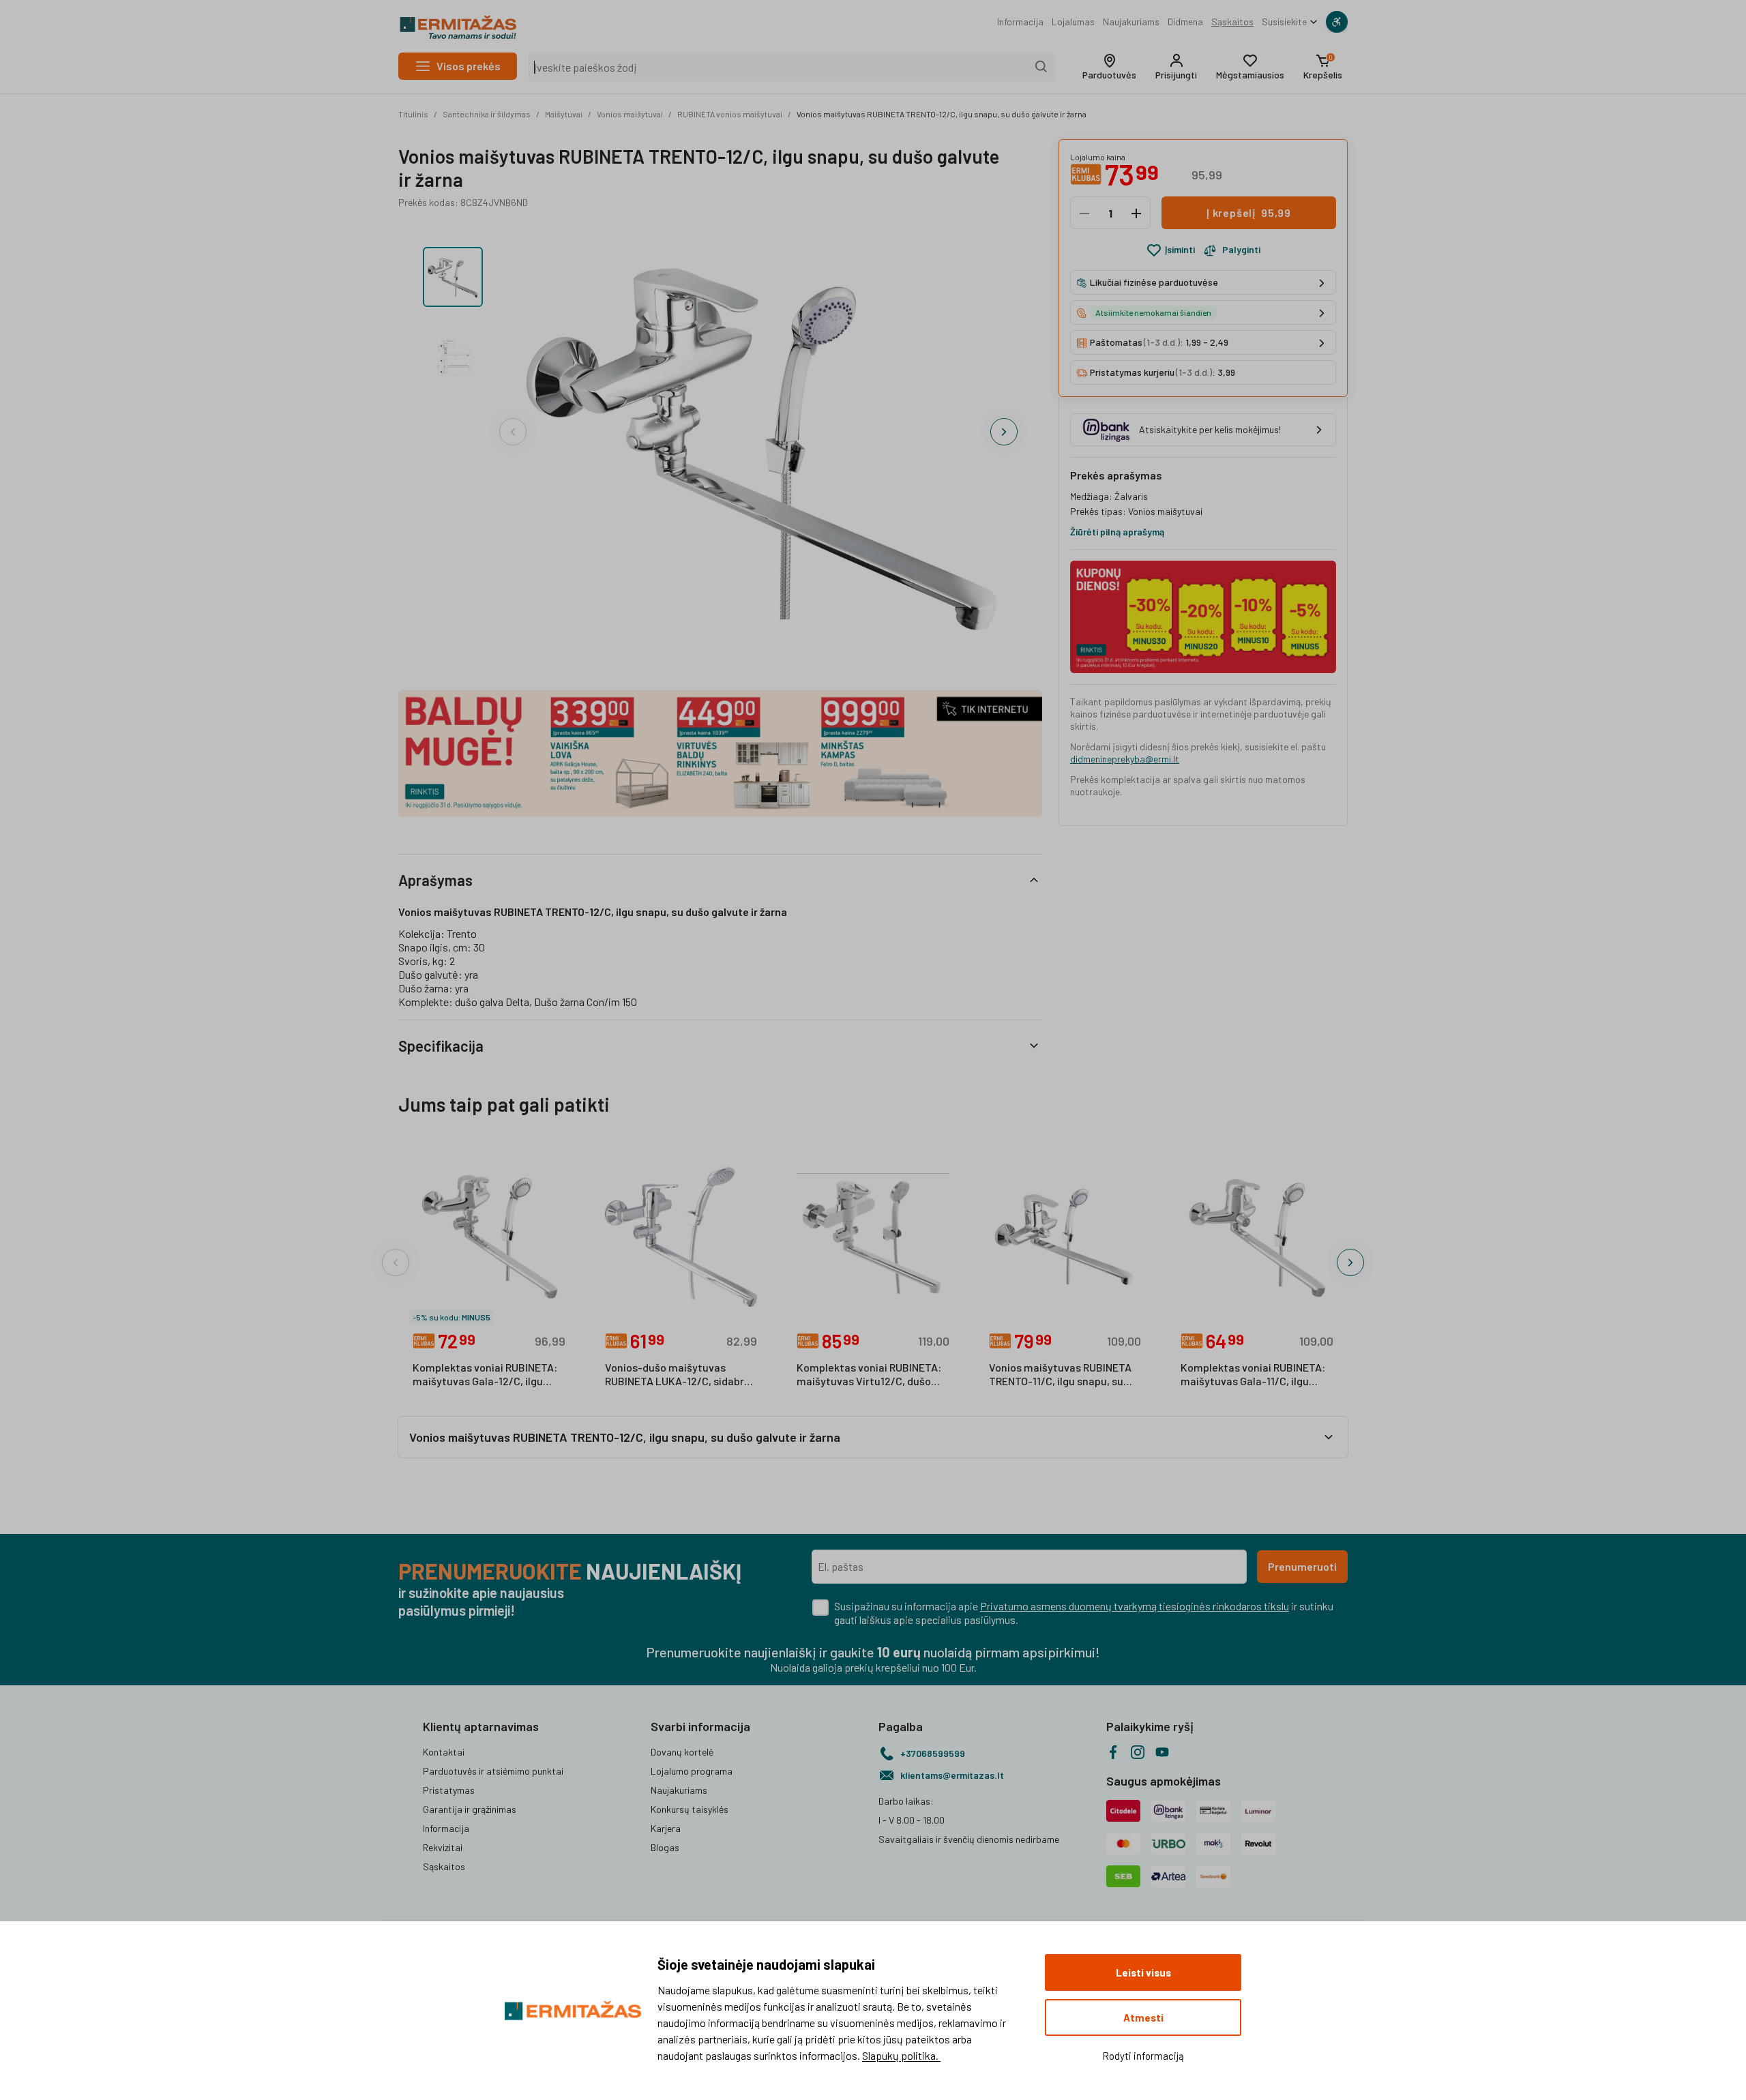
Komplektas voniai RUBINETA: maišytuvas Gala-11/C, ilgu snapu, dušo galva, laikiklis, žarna (1253, 1375)
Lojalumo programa (692, 1771)
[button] (1109, 67)
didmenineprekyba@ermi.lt (1125, 759)
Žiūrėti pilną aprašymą (1117, 532)
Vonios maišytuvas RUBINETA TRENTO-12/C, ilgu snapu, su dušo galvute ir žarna (942, 114)
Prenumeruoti (1302, 1566)
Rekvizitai (443, 1847)
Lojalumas (1073, 21)
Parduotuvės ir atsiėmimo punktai (493, 1771)
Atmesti (1143, 2017)
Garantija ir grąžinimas (470, 1809)
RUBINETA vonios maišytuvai (730, 114)
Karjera (666, 1828)
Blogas (665, 1847)
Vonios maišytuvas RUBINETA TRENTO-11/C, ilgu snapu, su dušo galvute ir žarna (1060, 1375)
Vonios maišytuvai (630, 114)
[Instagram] (1138, 1752)
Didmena (1185, 21)
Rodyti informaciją (1143, 2056)
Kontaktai (444, 1752)
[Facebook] (1113, 1752)
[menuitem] (1020, 22)
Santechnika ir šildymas (487, 114)
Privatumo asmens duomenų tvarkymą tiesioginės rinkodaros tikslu (1135, 1606)
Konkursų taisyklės (690, 1809)
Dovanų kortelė (682, 1752)
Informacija (1020, 21)
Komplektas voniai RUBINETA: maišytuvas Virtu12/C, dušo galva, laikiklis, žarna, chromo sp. (869, 1375)
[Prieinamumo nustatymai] (1337, 22)
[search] (1041, 67)
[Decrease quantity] (1084, 213)
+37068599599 (933, 1753)
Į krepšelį (1249, 213)
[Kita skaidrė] (1004, 432)
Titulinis (413, 114)
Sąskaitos (1232, 21)
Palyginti (1241, 250)
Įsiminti (1180, 250)
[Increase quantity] (1136, 213)
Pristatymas (449, 1790)
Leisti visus (1143, 1972)
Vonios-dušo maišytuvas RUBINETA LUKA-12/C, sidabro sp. (678, 1375)
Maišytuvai (564, 114)
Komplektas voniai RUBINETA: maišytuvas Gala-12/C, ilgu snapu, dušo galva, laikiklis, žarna (485, 1375)
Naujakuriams (1131, 21)
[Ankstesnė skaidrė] (513, 432)
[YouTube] (1162, 1752)
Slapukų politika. (901, 2055)
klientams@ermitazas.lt (952, 1775)
